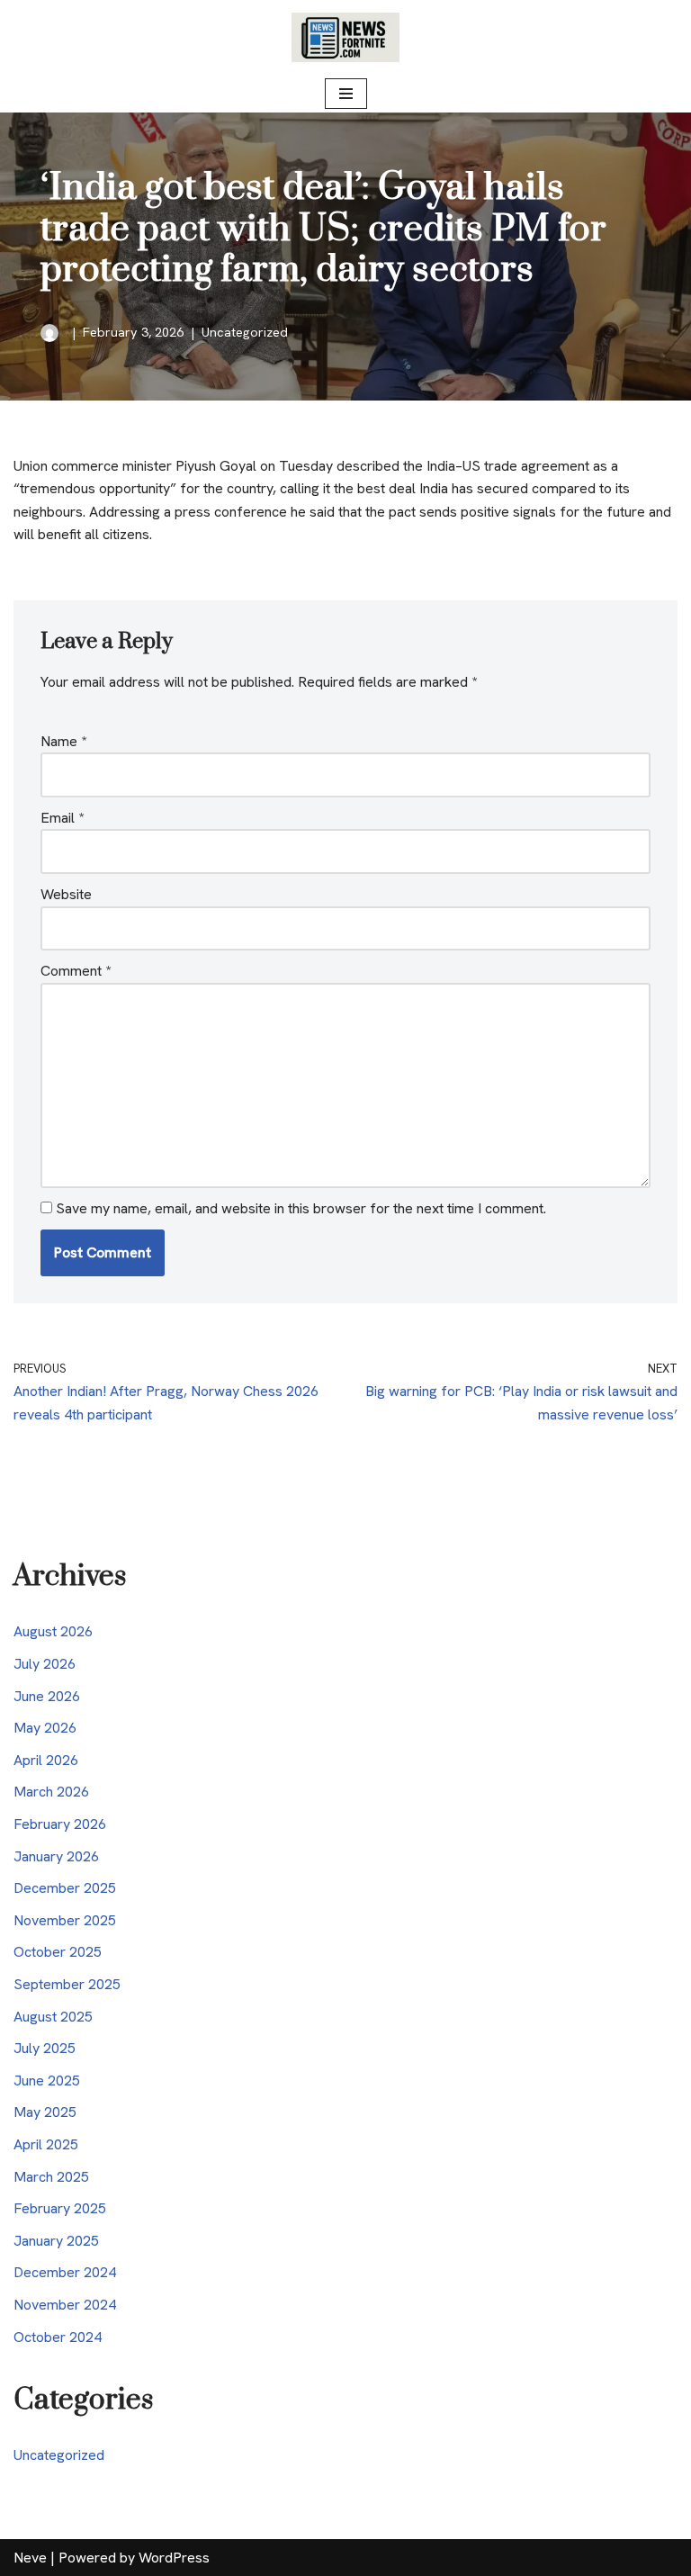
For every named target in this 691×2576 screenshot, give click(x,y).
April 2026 (46, 1760)
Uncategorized (245, 332)
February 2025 (60, 2208)
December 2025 (65, 1888)
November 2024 (65, 2305)
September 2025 (67, 1984)
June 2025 (47, 2081)
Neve (30, 2558)
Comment (76, 971)
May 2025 (45, 2112)
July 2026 (45, 1664)
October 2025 (58, 1952)
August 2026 (53, 1631)
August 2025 (53, 2017)
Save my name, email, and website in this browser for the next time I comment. (301, 1208)
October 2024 (58, 2337)
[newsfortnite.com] (345, 37)
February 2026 (60, 1824)
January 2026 (56, 1856)
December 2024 (65, 2272)
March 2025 (51, 2177)
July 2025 (45, 2048)
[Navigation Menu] (346, 94)
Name (63, 741)
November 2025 (65, 1920)
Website (66, 894)
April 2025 (46, 2144)
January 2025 (56, 2241)
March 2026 (51, 1792)
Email (62, 818)
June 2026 (47, 1696)
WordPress (174, 2558)
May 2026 (45, 1728)
